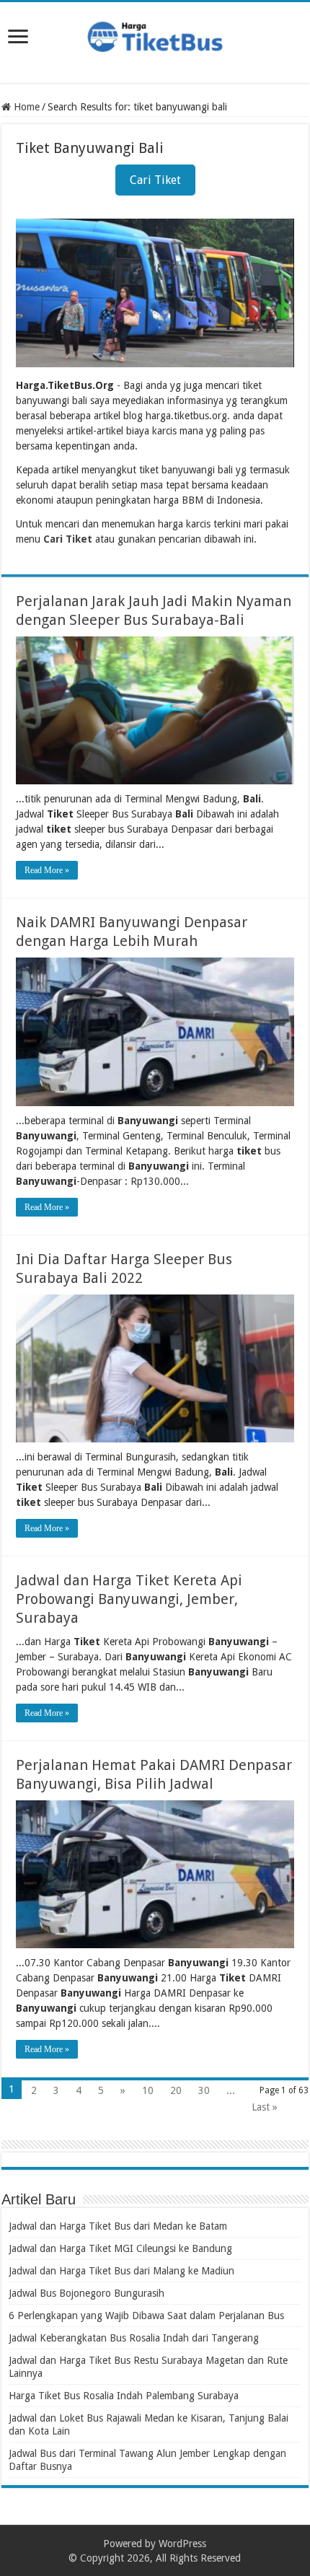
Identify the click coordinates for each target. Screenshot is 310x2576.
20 (176, 2090)
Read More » (47, 870)
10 (148, 2090)
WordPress (182, 2544)
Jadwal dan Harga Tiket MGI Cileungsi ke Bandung (120, 2248)
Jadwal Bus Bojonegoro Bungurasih (87, 2293)
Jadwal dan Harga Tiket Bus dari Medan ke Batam (118, 2226)
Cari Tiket (155, 180)
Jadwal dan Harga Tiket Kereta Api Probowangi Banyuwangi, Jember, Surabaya (129, 1599)
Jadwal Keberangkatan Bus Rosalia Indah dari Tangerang (134, 2338)
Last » (265, 2107)
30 (204, 2090)
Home (25, 107)
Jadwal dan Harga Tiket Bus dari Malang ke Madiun (121, 2271)
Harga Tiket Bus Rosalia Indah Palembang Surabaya (124, 2396)
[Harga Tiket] (155, 34)
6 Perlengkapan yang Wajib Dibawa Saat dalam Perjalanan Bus (146, 2316)
